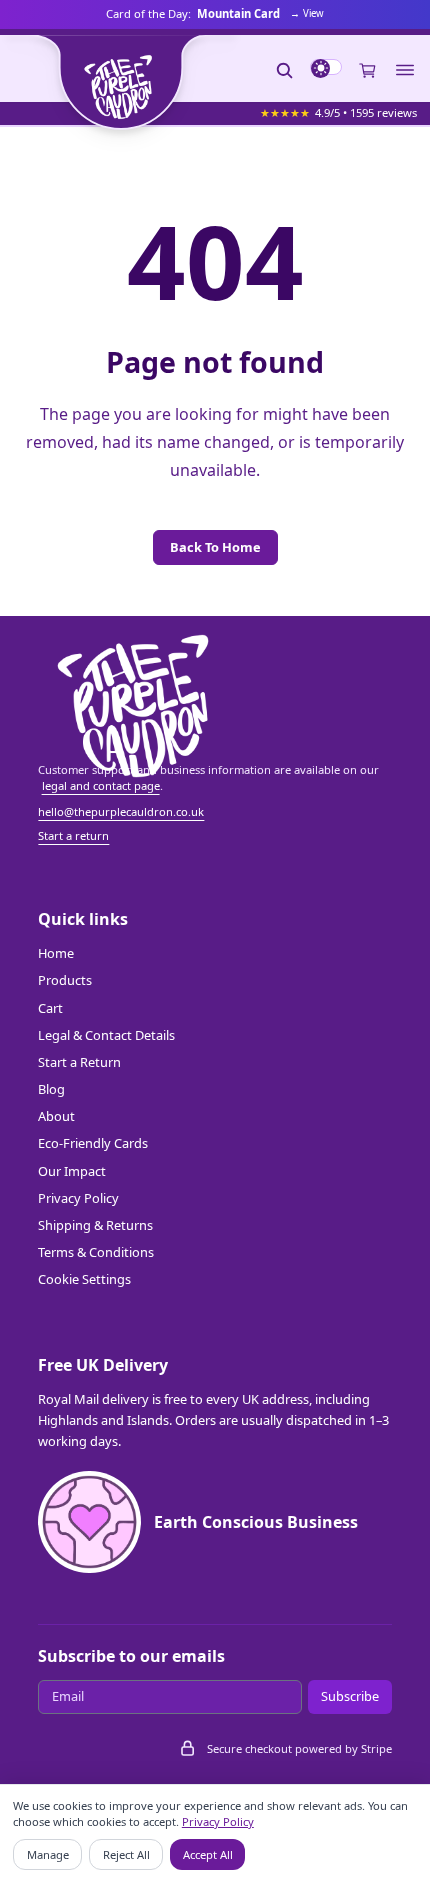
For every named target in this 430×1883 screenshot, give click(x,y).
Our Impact (72, 1171)
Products (65, 980)
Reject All (126, 1854)
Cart (50, 1008)
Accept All (208, 1854)
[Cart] (368, 70)
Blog (51, 1089)
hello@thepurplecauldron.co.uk (121, 811)
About (56, 1116)
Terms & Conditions (96, 1252)
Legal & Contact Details (106, 1035)
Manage (48, 1854)
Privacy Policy (78, 1198)
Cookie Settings (84, 1279)
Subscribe (350, 1696)
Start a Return (79, 1062)
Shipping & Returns (95, 1225)
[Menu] (405, 70)
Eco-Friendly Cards (93, 1143)
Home (56, 953)
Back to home (215, 547)
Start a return (73, 835)
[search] (285, 70)
